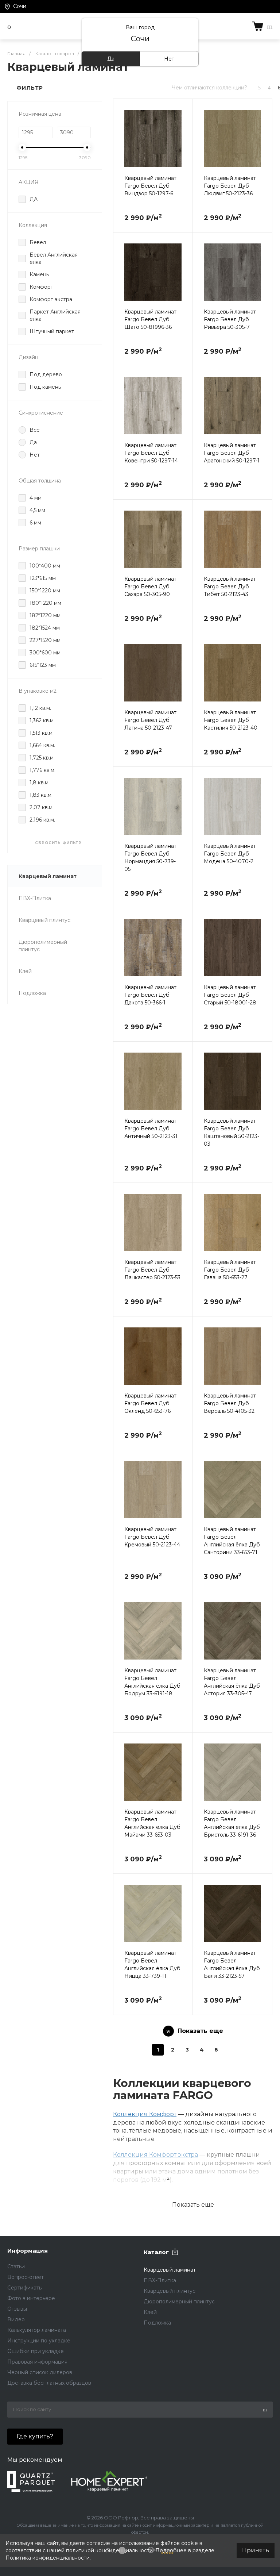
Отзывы (17, 2309)
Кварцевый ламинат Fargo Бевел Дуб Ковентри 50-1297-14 (151, 453)
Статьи (16, 2267)
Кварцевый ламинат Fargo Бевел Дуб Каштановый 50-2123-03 (232, 1132)
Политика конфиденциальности (48, 2558)
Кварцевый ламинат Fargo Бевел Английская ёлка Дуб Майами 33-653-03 (152, 1823)
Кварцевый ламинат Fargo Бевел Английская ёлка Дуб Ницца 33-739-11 (152, 1964)
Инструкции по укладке (39, 2341)
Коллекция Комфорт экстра (155, 2155)
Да (111, 59)
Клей (25, 971)
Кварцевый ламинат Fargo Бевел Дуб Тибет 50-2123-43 (230, 587)
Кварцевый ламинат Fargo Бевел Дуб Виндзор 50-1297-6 (150, 186)
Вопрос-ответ (26, 2277)
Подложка (32, 993)
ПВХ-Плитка (35, 898)
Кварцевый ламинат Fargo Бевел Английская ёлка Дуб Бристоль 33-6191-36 (232, 1823)
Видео (16, 2319)
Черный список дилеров (40, 2372)
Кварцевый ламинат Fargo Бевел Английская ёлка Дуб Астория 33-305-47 (232, 1682)
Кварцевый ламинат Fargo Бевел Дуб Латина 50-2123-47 (150, 720)
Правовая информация (37, 2362)
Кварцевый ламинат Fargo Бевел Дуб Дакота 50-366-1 (150, 995)
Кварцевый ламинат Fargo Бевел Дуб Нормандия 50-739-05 (150, 858)
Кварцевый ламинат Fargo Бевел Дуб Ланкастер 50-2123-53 (152, 1270)
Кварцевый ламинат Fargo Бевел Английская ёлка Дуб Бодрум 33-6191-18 (152, 1682)
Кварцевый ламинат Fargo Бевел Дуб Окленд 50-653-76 (150, 1403)
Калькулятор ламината (37, 2330)
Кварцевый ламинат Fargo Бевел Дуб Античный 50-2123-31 (151, 1129)
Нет (169, 59)
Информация (28, 2251)
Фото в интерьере (31, 2298)
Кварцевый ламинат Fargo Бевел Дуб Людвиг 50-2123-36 (230, 186)
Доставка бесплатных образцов (49, 2383)
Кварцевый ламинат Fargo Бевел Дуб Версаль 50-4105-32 (230, 1403)
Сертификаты (25, 2288)
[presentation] (120, 143)
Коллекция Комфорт (145, 2114)
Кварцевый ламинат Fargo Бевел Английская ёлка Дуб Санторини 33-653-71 (232, 1541)
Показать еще (193, 2205)
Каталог (156, 2252)
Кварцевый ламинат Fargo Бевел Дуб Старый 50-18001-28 (230, 995)
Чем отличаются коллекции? (209, 88)
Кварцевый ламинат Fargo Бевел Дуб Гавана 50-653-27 (230, 1270)
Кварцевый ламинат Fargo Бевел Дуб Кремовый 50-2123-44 (152, 1537)
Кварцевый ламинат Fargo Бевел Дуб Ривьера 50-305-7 (230, 319)
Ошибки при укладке (36, 2351)
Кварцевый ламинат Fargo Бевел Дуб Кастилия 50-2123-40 (231, 720)
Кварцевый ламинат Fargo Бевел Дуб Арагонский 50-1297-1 (232, 453)
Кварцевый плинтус (44, 920)
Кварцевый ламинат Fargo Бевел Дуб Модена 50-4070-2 (230, 854)
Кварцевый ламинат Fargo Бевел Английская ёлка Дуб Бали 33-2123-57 (232, 1964)
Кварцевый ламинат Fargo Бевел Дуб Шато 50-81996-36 (150, 319)
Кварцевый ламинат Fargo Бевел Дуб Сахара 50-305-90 (150, 587)
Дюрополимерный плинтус (43, 946)
